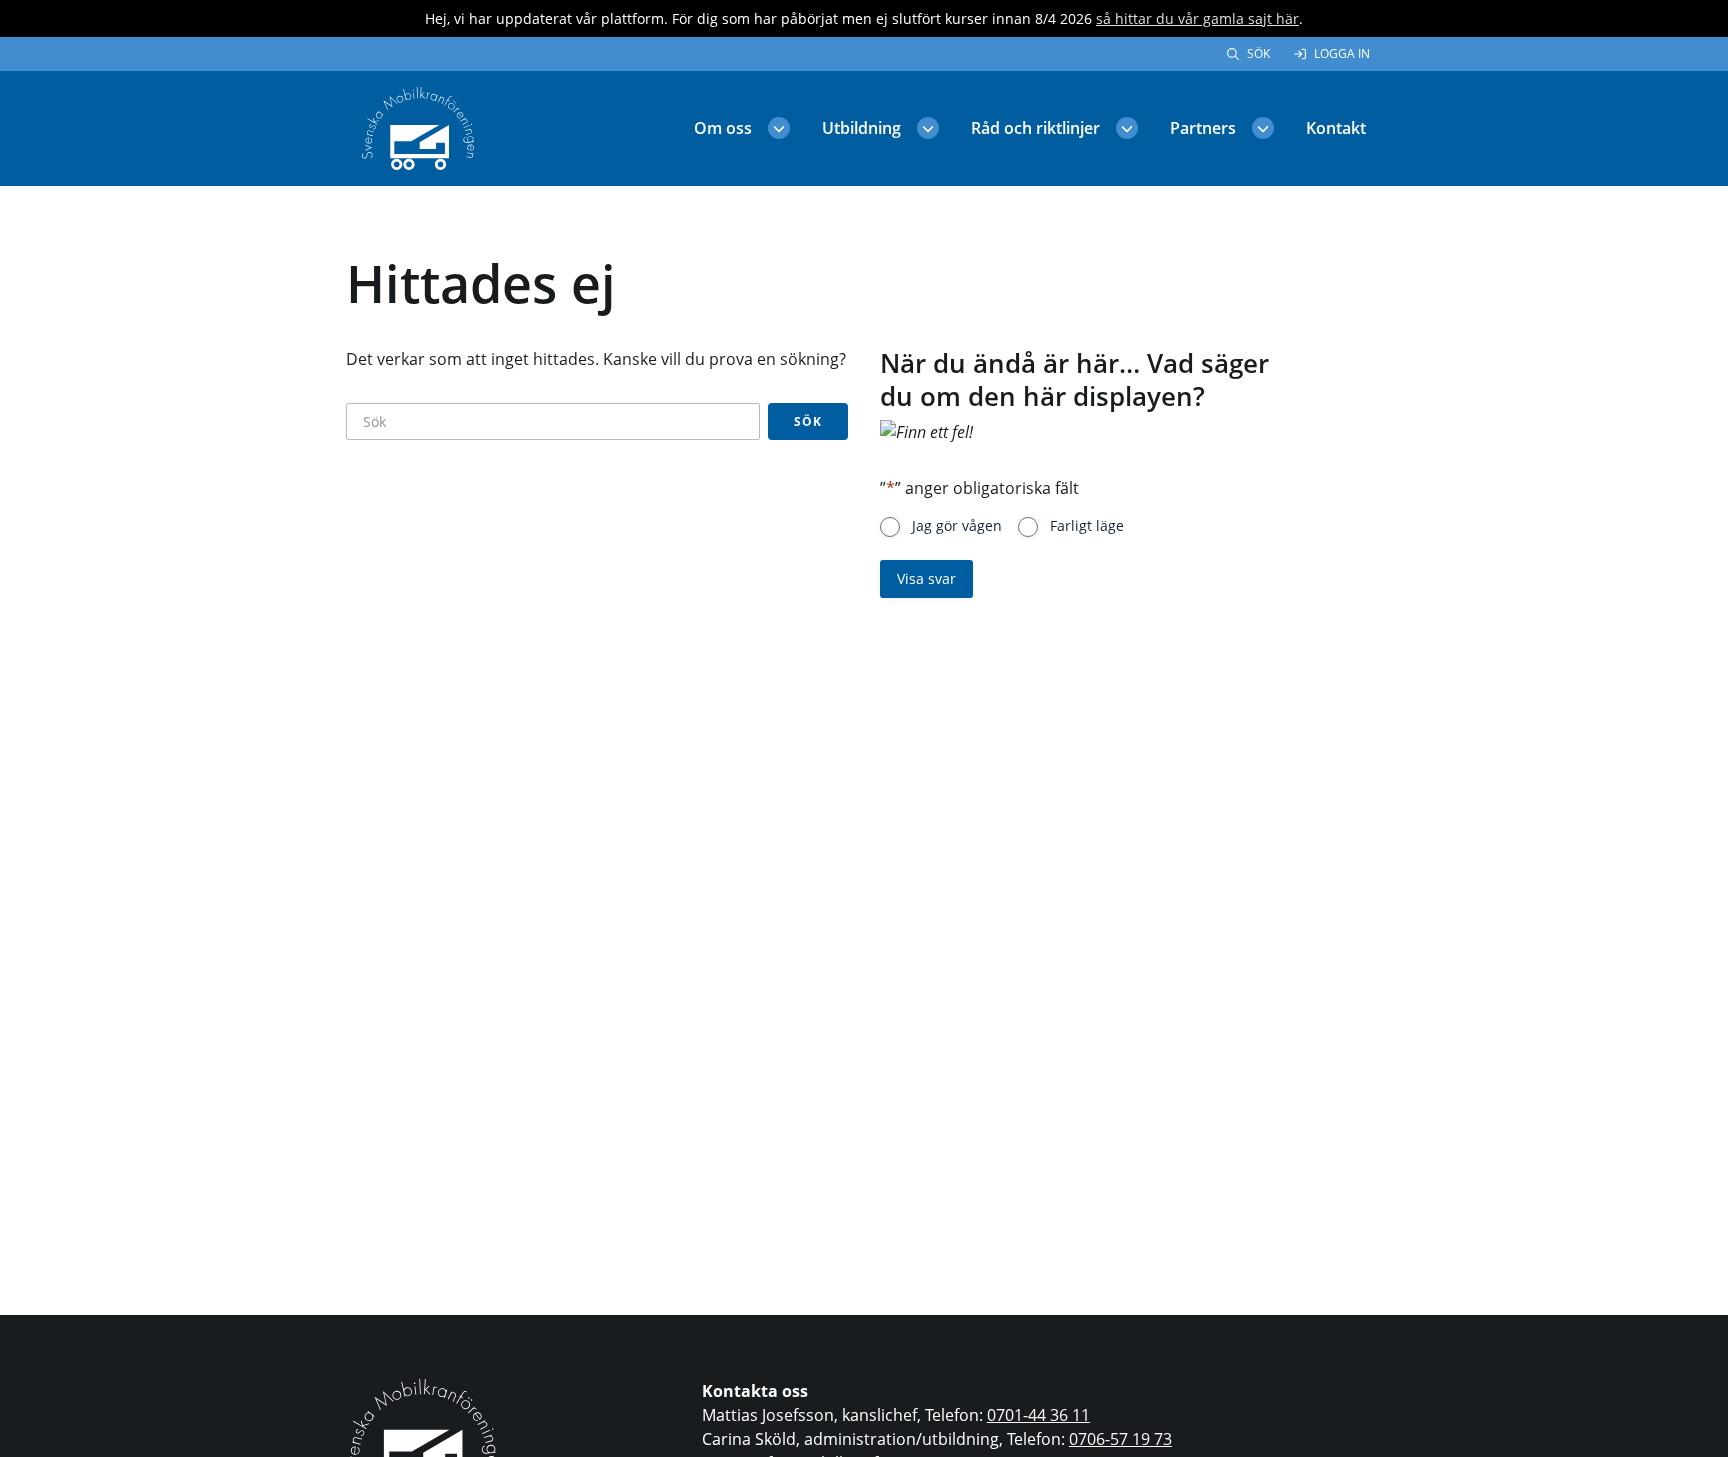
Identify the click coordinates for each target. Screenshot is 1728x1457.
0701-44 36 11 (1038, 1415)
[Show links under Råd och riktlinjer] (1127, 128)
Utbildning (861, 128)
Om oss (723, 128)
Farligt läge (1087, 525)
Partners (1203, 128)
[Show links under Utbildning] (928, 128)
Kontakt (1336, 128)
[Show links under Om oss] (779, 128)
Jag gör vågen (957, 525)
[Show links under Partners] (1263, 128)
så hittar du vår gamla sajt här (1197, 18)
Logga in (1342, 53)
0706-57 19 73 (1120, 1439)
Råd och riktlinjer (1035, 128)
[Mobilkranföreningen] (418, 127)
